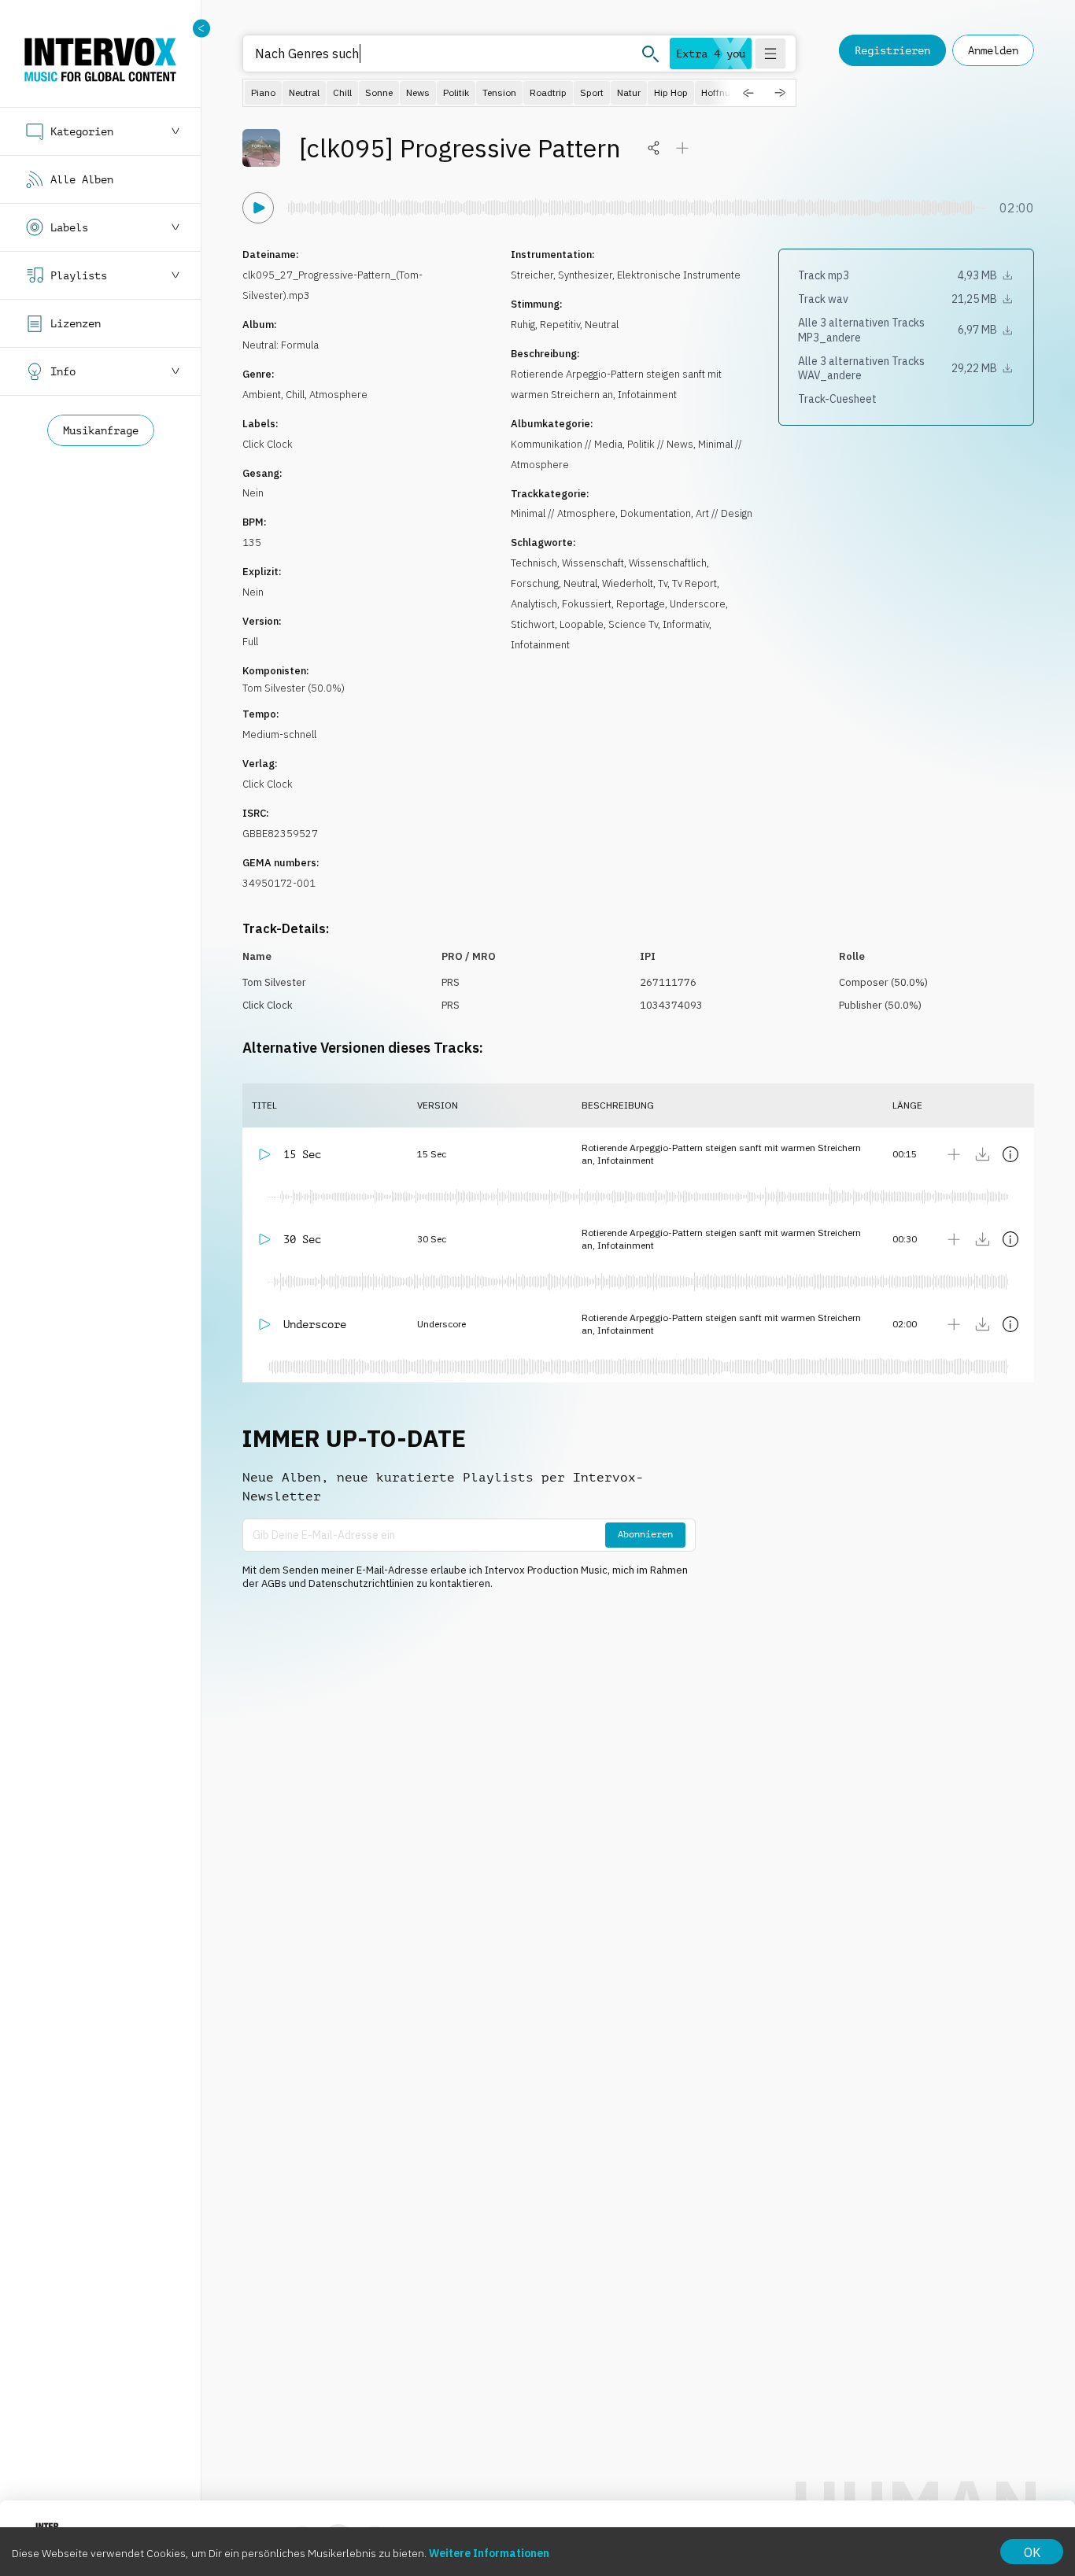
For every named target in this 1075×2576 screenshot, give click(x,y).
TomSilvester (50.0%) (294, 688)
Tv (663, 583)
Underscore (698, 604)
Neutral (602, 325)
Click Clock (268, 444)
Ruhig (523, 325)
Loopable (582, 624)
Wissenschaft (593, 563)
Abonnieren (645, 1534)
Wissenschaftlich (668, 563)
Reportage (641, 604)
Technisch (534, 563)
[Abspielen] (258, 208)
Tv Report (695, 583)
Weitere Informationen (489, 2553)
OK (1032, 2552)
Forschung (535, 583)
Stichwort (533, 624)
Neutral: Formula (281, 345)
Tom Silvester (274, 982)
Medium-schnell (279, 734)
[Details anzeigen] (1010, 1154)
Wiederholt (628, 583)
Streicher (532, 275)
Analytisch (534, 604)
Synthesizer (585, 275)
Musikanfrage (101, 430)
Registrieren (892, 50)
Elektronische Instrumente (679, 275)
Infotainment (540, 645)
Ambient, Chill (273, 395)
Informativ (686, 624)
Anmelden (993, 50)
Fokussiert (587, 604)
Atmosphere (338, 395)
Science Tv (633, 624)
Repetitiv (560, 325)
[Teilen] (654, 148)
